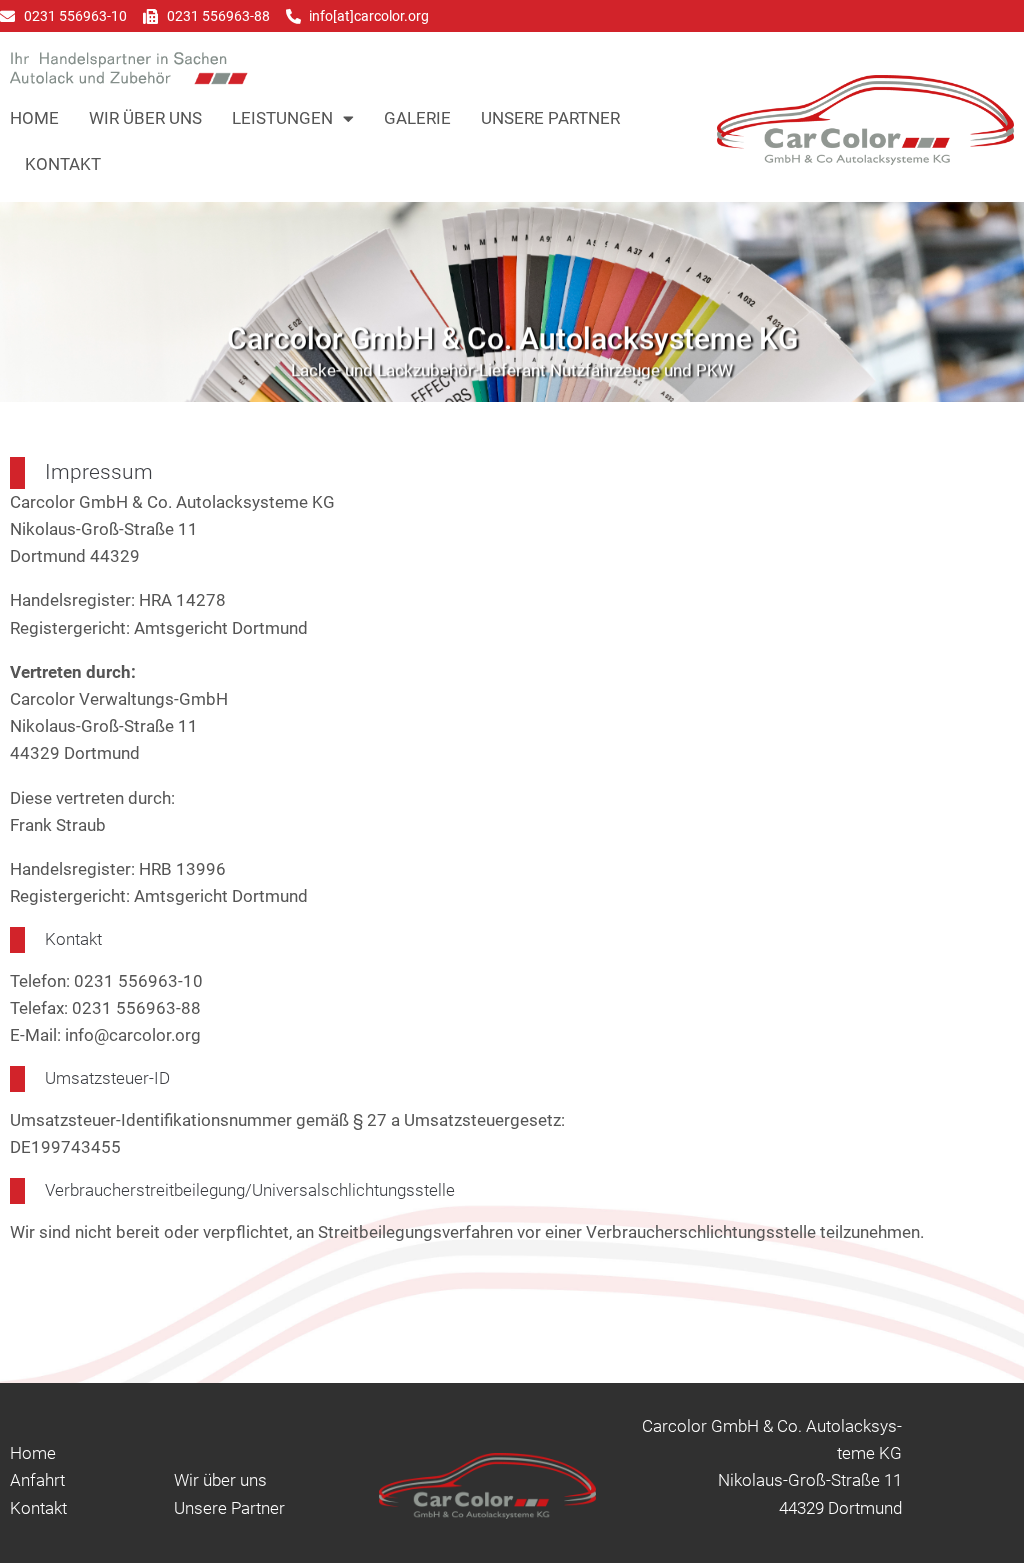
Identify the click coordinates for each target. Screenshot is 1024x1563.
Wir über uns (145, 118)
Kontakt (63, 164)
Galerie (417, 118)
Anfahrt (37, 1480)
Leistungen (282, 118)
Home (34, 118)
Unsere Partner (550, 118)
